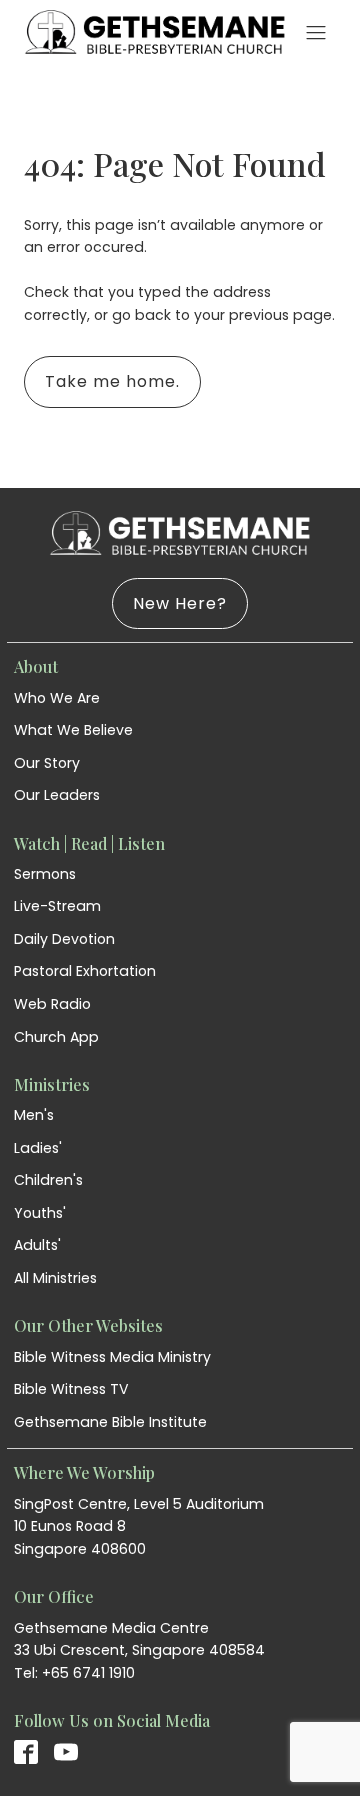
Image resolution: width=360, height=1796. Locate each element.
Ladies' (38, 1148)
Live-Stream (57, 906)
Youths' (40, 1213)
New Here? (180, 603)
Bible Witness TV (71, 1389)
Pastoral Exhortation (85, 971)
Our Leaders (57, 795)
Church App (56, 1037)
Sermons (45, 874)
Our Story (47, 763)
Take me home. (112, 381)
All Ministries (55, 1278)
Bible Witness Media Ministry (112, 1357)
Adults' (37, 1245)
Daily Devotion (64, 939)
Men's (34, 1115)
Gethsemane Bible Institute (110, 1422)
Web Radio (52, 1004)
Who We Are (57, 698)
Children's (48, 1180)
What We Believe (73, 730)
